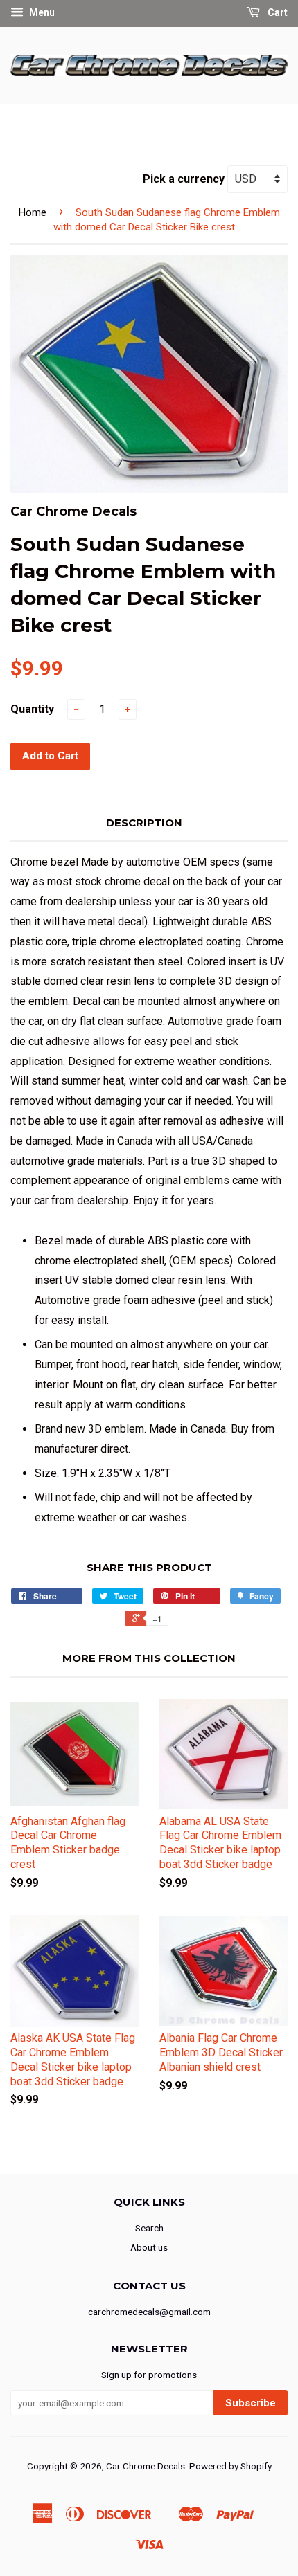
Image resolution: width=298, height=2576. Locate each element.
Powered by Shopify (230, 2466)
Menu (41, 12)
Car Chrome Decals (146, 2466)
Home (33, 212)
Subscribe (251, 2403)
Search (149, 2228)
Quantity (32, 709)
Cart (277, 12)
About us (149, 2247)
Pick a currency (185, 179)
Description (144, 823)
